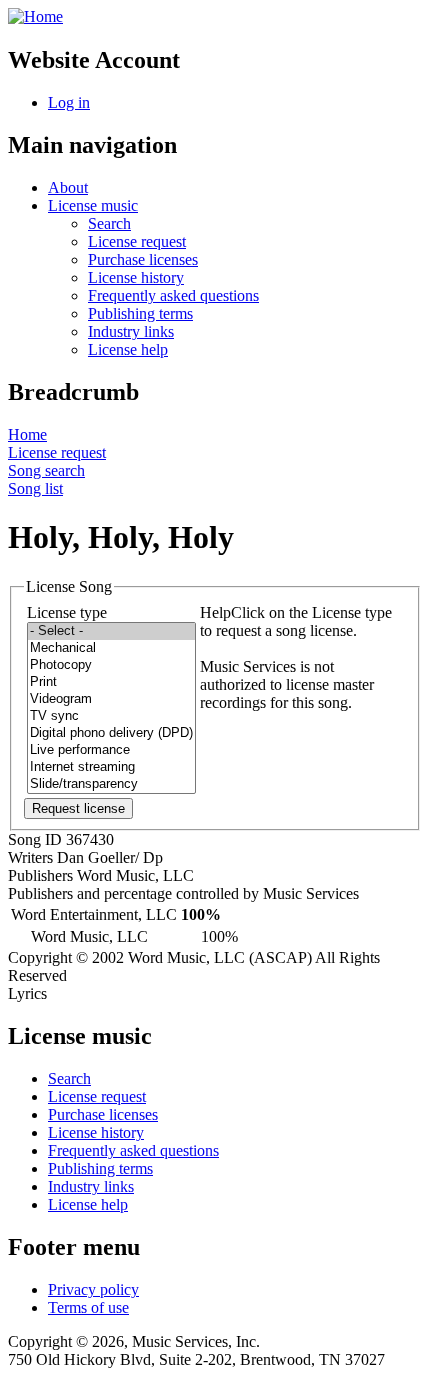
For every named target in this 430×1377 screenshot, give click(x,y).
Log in (69, 102)
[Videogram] (111, 699)
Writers (30, 857)
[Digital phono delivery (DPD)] (111, 733)
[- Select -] (111, 631)
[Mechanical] (111, 648)
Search (109, 223)
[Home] (35, 16)
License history (136, 277)
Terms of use (88, 1307)
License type (67, 612)
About (68, 187)
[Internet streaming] (111, 767)
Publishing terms (140, 313)
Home (27, 434)
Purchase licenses (143, 259)
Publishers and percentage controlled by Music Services (183, 893)
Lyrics (27, 993)
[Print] (111, 682)
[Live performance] (111, 750)
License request (137, 241)
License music (93, 205)
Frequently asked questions (173, 295)
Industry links (131, 331)
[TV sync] (111, 716)
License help (128, 349)
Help (215, 612)
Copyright (40, 957)
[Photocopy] (111, 665)
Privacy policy (93, 1289)
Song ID (35, 839)
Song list (35, 488)
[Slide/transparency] (111, 784)
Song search (46, 470)
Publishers (40, 875)
